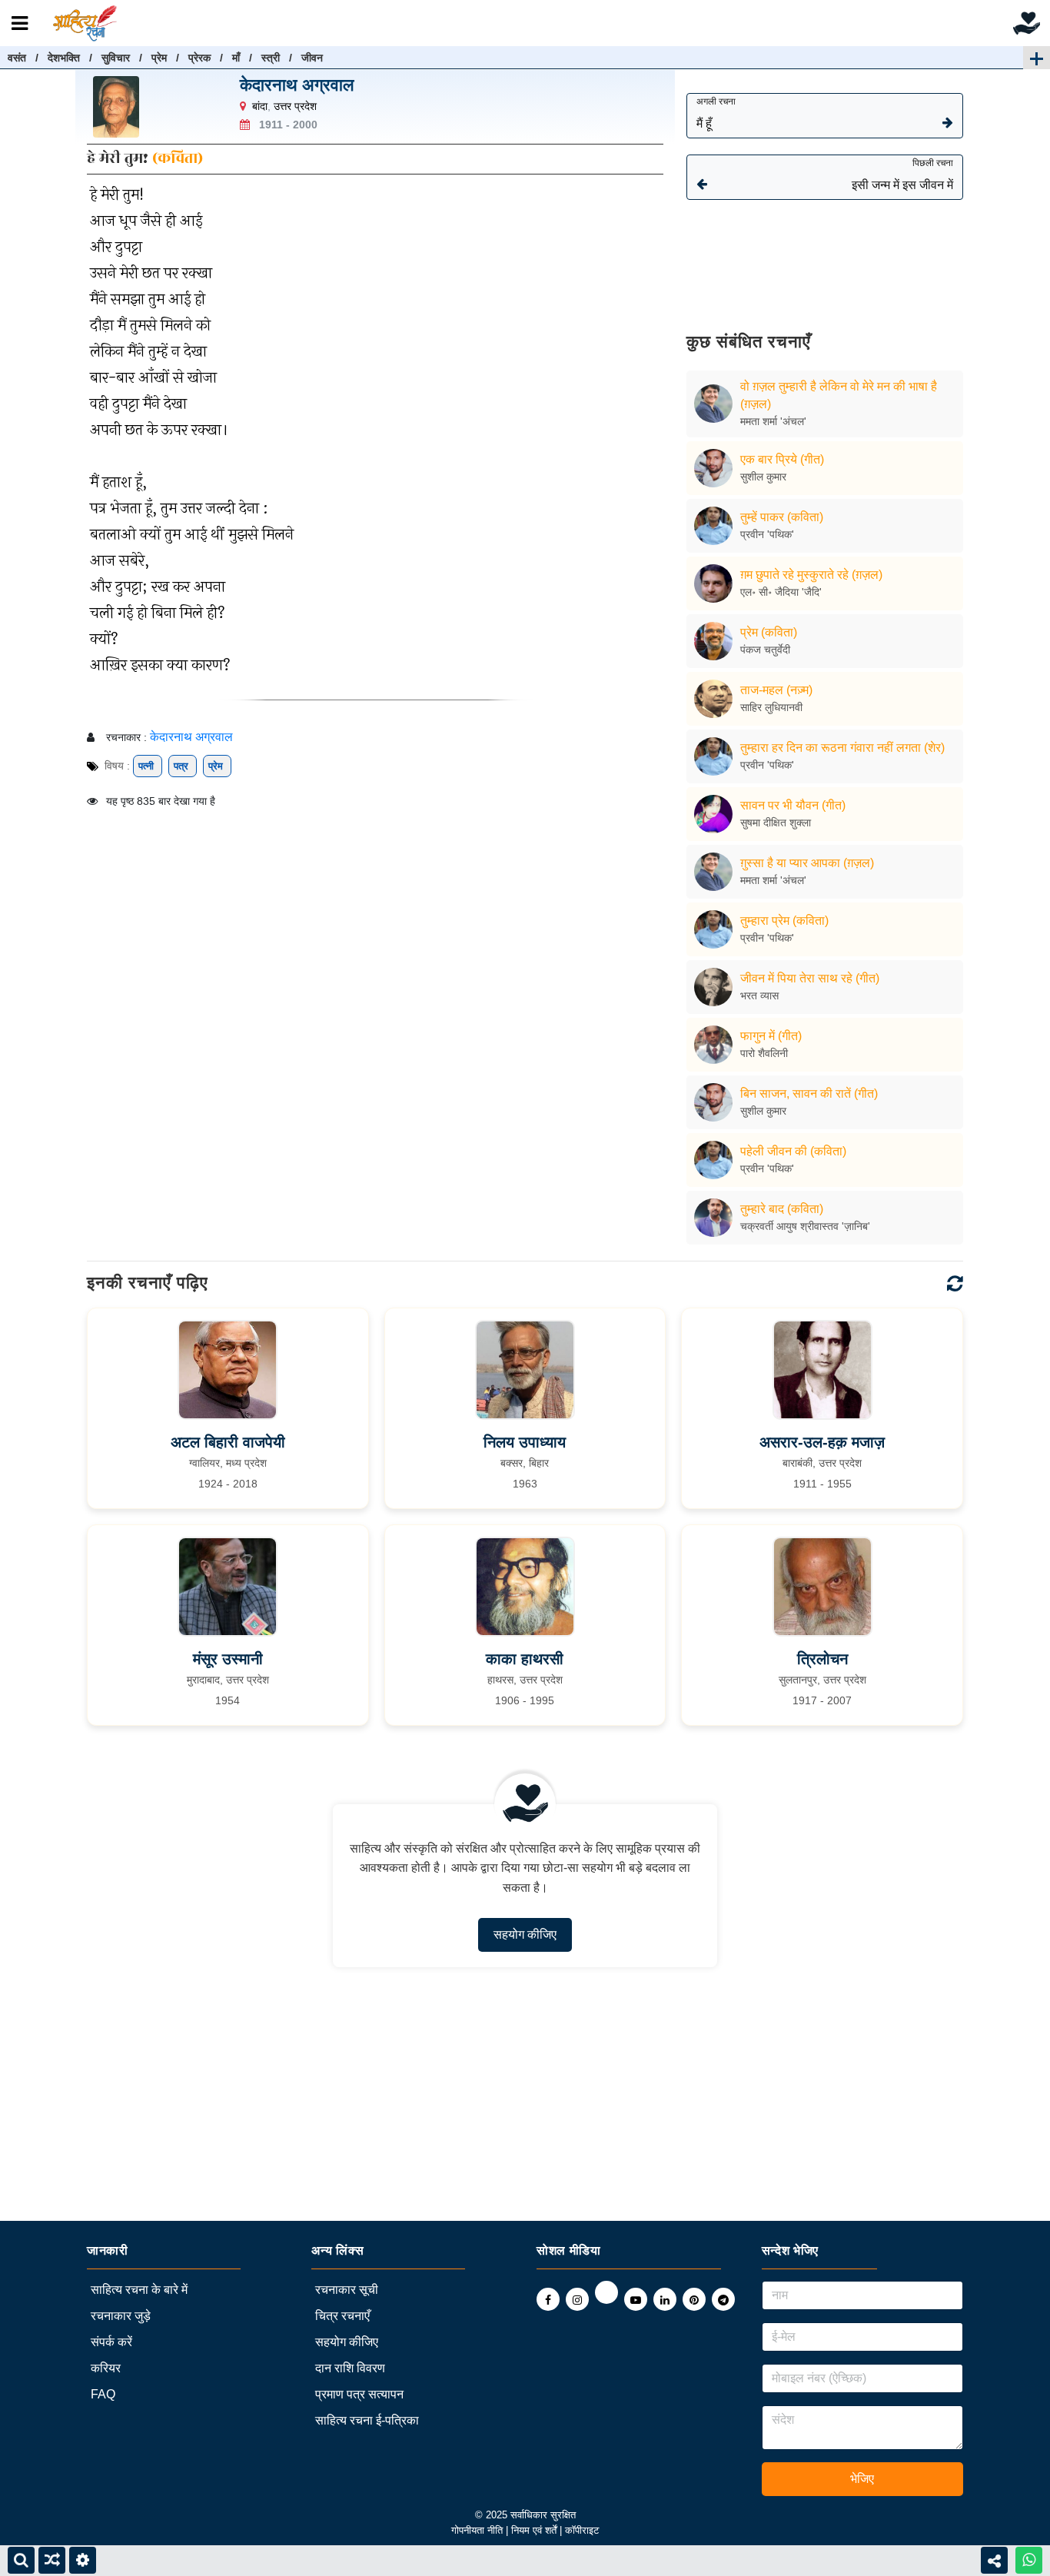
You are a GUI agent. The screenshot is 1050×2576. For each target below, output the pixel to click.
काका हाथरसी (525, 1659)
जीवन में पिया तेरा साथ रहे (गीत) (810, 978)
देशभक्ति (64, 58)
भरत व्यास (759, 995)
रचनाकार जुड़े (121, 2316)
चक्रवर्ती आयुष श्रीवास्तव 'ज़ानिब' (805, 1226)
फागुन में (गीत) (771, 1036)
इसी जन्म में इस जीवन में (902, 175)
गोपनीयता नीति (477, 2530)
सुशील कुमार (763, 477)
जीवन (312, 58)
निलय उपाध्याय (525, 1442)
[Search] (21, 2560)
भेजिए (862, 2479)
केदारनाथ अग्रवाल (297, 85)
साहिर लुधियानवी (771, 707)
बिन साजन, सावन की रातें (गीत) (809, 1094)
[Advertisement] (825, 255)
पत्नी (148, 766)
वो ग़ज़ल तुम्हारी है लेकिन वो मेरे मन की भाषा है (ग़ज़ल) (839, 395)
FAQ (103, 2394)
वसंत (17, 58)
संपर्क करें (111, 2342)
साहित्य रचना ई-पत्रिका (367, 2420)
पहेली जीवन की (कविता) (793, 1151)
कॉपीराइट (582, 2530)
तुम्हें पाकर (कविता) (782, 517)
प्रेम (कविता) (769, 632)
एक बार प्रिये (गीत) (782, 459)
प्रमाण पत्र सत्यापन (359, 2394)
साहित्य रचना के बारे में (139, 2290)
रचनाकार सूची (347, 2290)
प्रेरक (199, 58)
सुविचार (116, 58)
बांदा (260, 106)
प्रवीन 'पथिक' (767, 534)
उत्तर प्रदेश (295, 106)
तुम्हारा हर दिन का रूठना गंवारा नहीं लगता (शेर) (842, 748)
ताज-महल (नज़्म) (776, 690)
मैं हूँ (716, 113)
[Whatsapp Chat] (1029, 2560)
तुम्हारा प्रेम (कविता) (784, 921)
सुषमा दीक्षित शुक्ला (776, 823)
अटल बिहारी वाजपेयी (228, 1442)
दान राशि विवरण (350, 2368)
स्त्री (271, 58)
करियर (106, 2368)
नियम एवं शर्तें (535, 2530)
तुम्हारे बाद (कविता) (782, 1209)
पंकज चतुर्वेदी (765, 650)
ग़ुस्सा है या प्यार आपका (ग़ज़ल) (807, 863)
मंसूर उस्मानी (228, 1659)
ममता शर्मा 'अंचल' (773, 421)
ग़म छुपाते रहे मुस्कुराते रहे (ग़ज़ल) (811, 575)
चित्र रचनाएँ (342, 2316)
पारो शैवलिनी (764, 1053)
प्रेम (159, 58)
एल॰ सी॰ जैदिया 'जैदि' (781, 592)
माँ (236, 58)
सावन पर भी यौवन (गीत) (793, 805)
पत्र (183, 766)
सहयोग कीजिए (525, 1934)
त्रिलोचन (822, 1659)
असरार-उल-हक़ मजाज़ (822, 1442)
